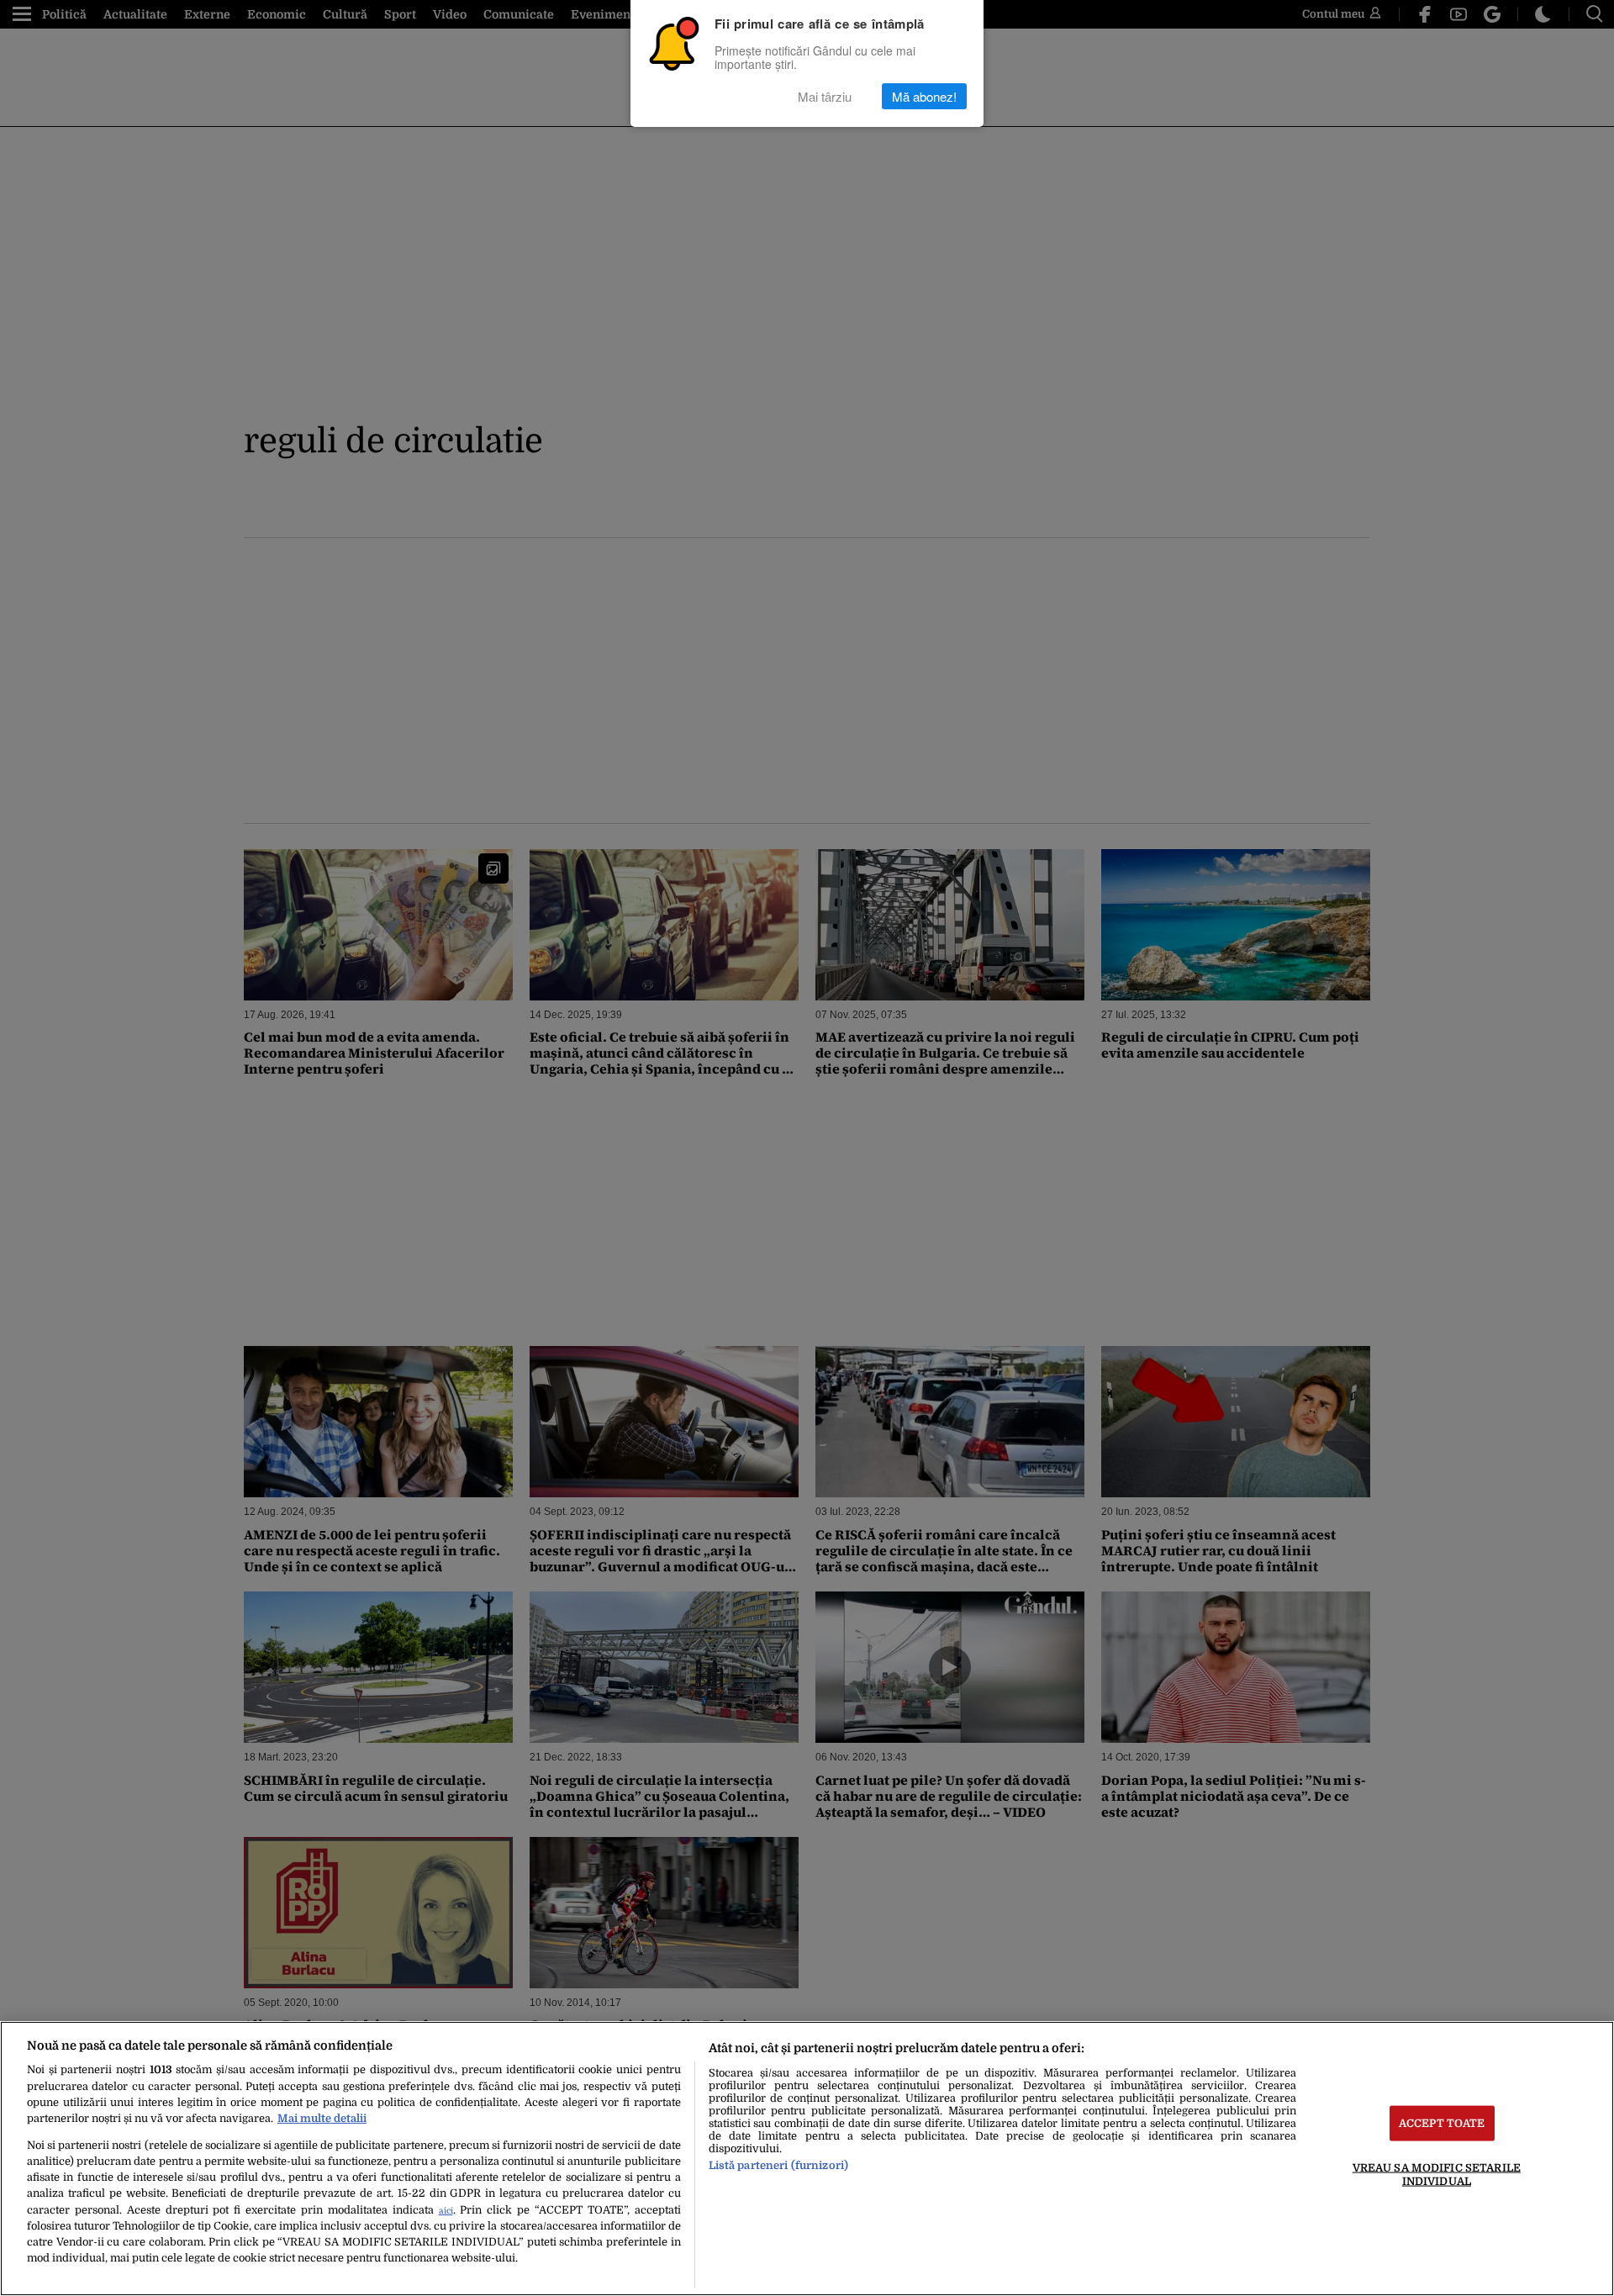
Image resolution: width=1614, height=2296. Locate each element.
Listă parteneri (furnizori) (778, 2165)
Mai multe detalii (322, 2118)
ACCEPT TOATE (1442, 2123)
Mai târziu (825, 96)
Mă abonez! (924, 96)
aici (446, 2211)
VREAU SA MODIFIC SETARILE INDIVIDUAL (1437, 2174)
